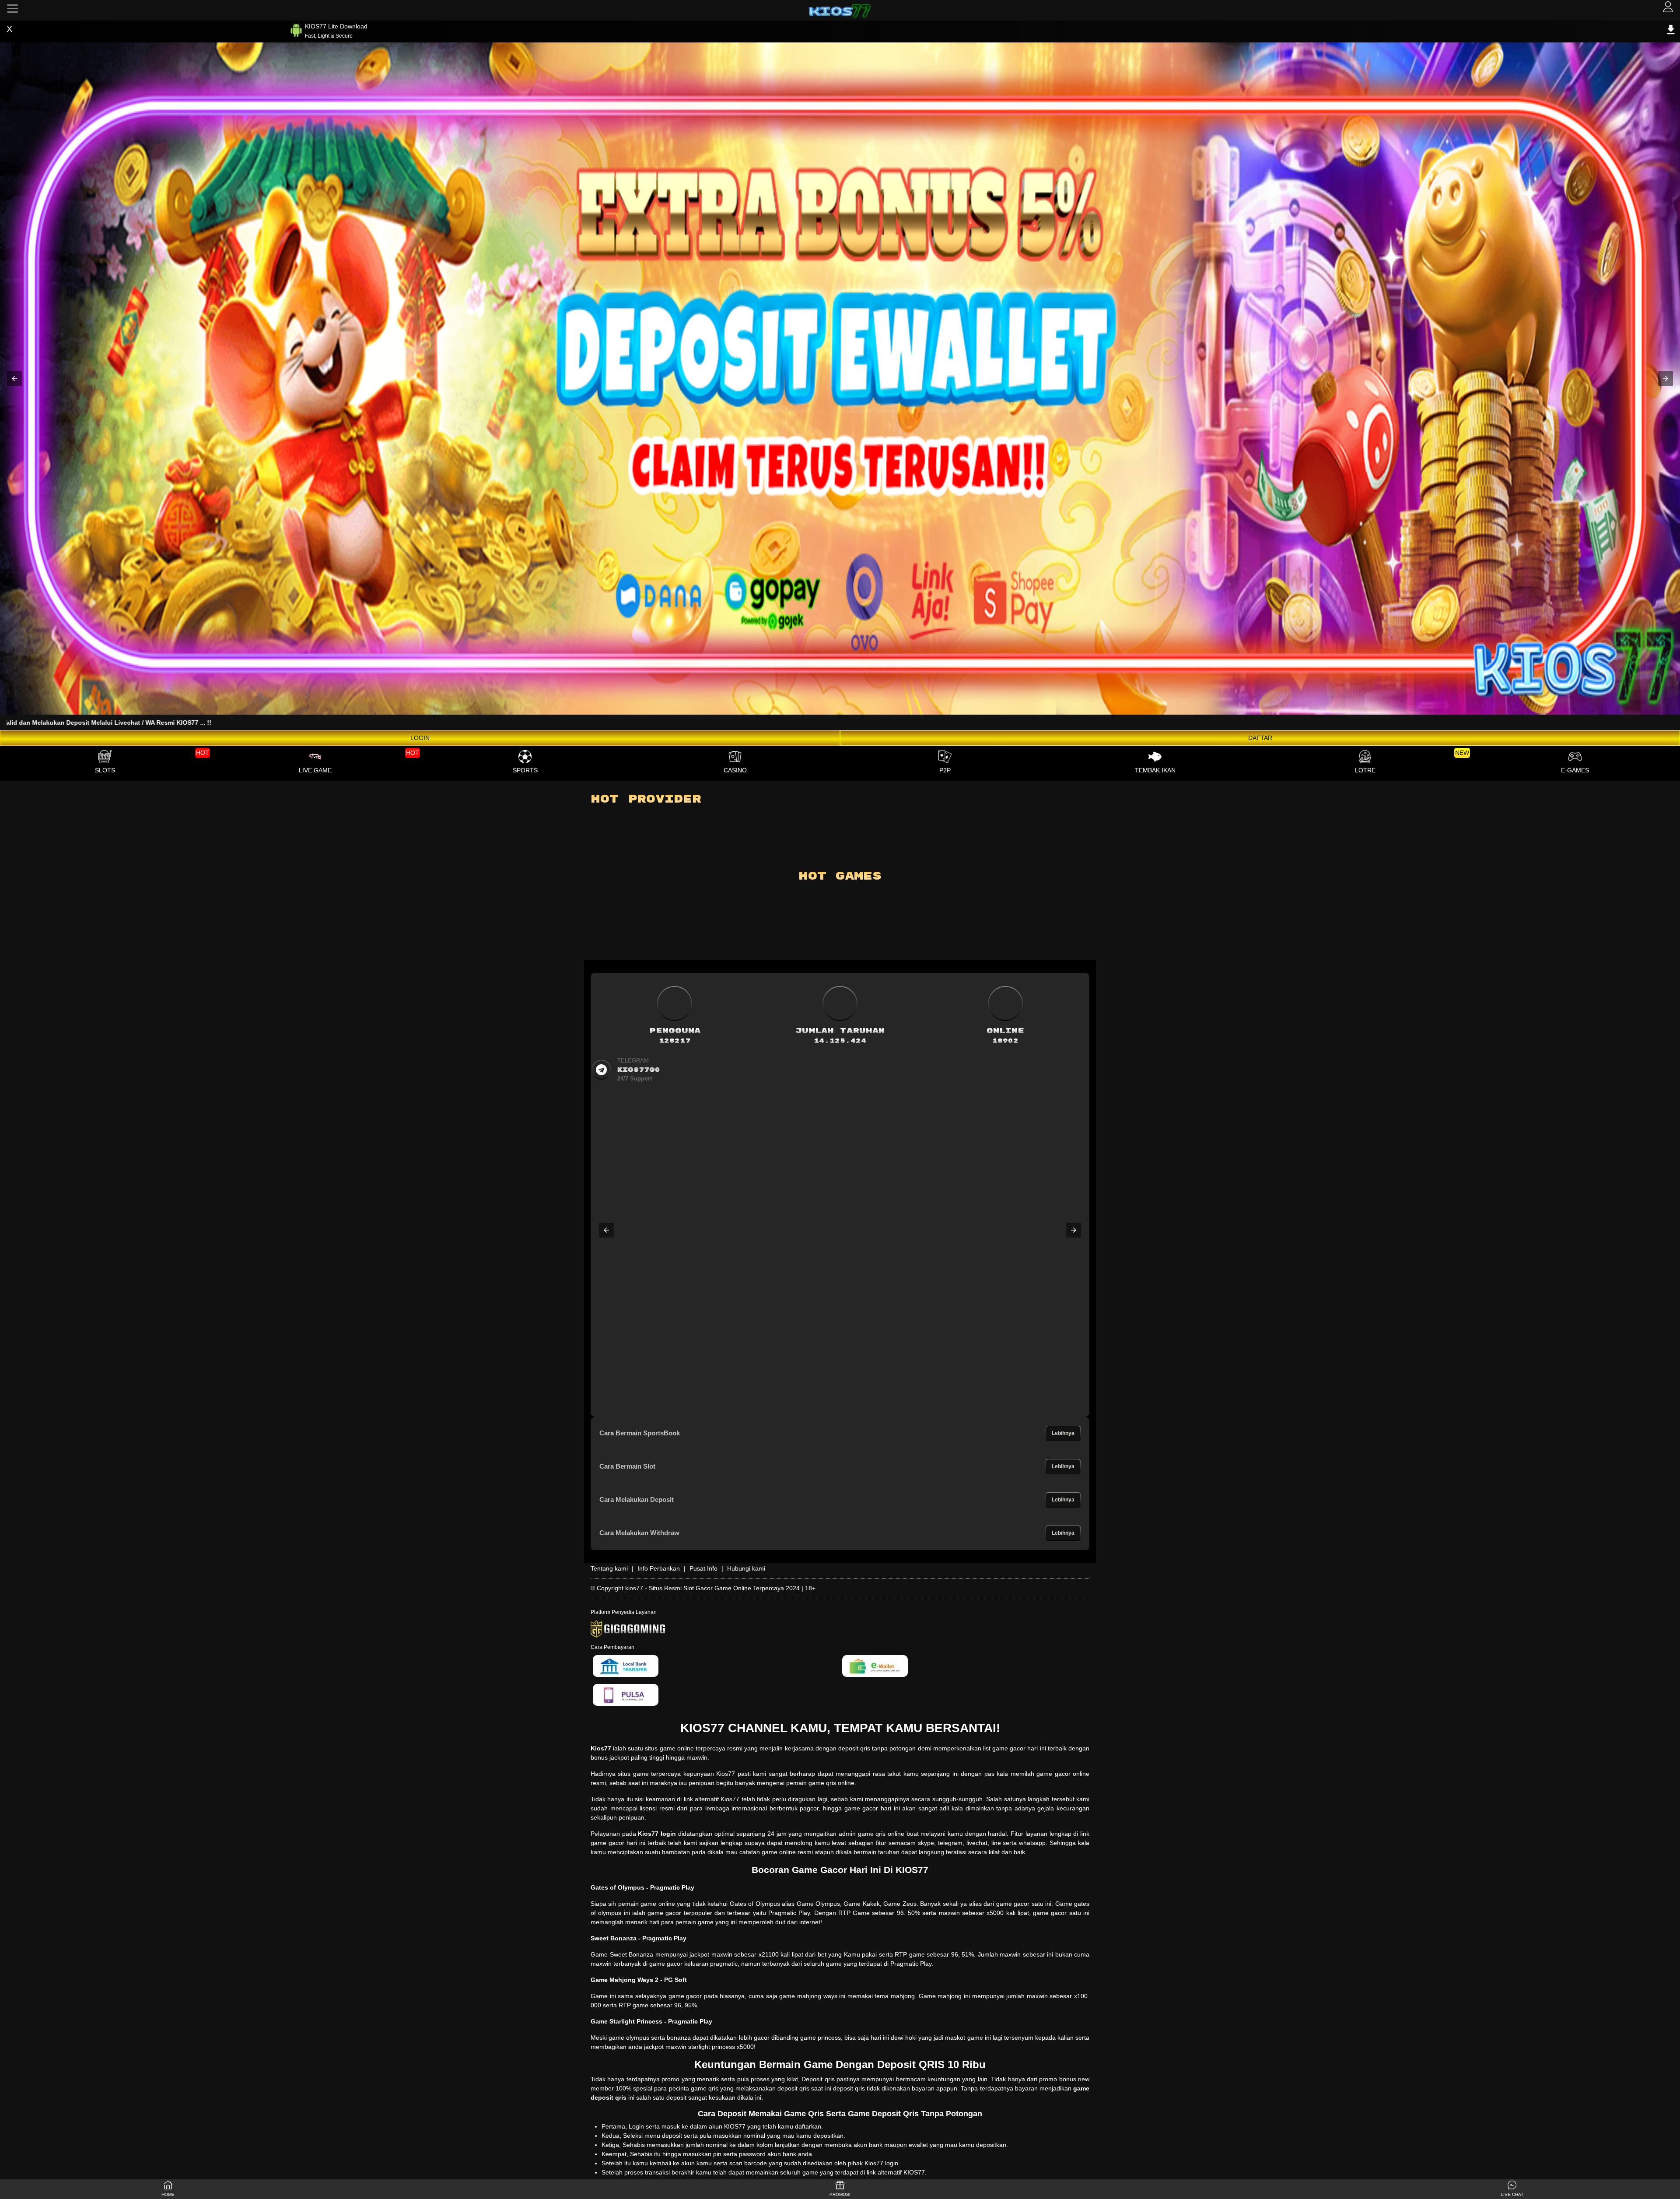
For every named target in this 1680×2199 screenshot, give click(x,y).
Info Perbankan (659, 1568)
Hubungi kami (746, 1568)
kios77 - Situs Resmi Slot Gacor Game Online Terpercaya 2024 (712, 1588)
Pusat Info (703, 1568)
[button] (14, 379)
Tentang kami (609, 1568)
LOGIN (420, 738)
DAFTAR (1260, 738)
